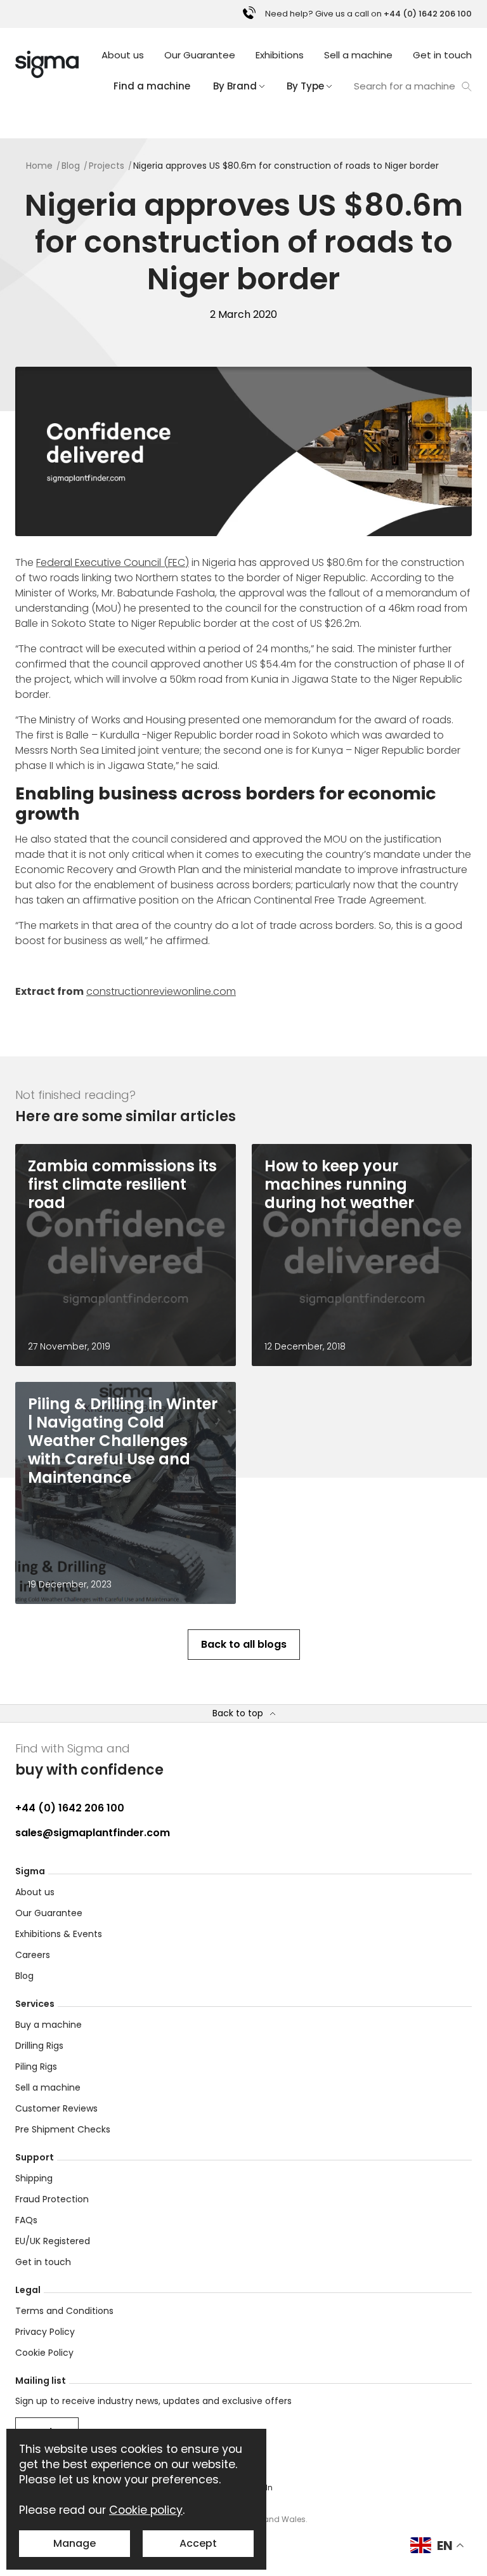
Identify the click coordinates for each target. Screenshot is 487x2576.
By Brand (235, 86)
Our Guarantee (200, 55)
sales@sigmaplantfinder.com (93, 1833)
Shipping (34, 2178)
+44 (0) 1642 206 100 (70, 1808)
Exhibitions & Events (59, 1934)
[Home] (47, 64)
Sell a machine (358, 55)
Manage (75, 2543)
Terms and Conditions (64, 2311)
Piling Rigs (36, 2067)
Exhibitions (280, 55)
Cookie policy (146, 2510)
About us (123, 55)
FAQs (26, 2220)
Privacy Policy (45, 2332)
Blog (24, 1976)
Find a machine (152, 86)
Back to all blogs (244, 1644)
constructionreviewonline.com (161, 991)
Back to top (238, 1713)
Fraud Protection (52, 2199)
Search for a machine (405, 86)
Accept (198, 2543)
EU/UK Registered (53, 2241)
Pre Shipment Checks (63, 2129)
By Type (305, 86)
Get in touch (442, 55)
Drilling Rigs (39, 2046)
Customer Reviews (56, 2108)
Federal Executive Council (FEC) (113, 562)
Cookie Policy (44, 2353)
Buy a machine (49, 2025)
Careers (33, 1955)
